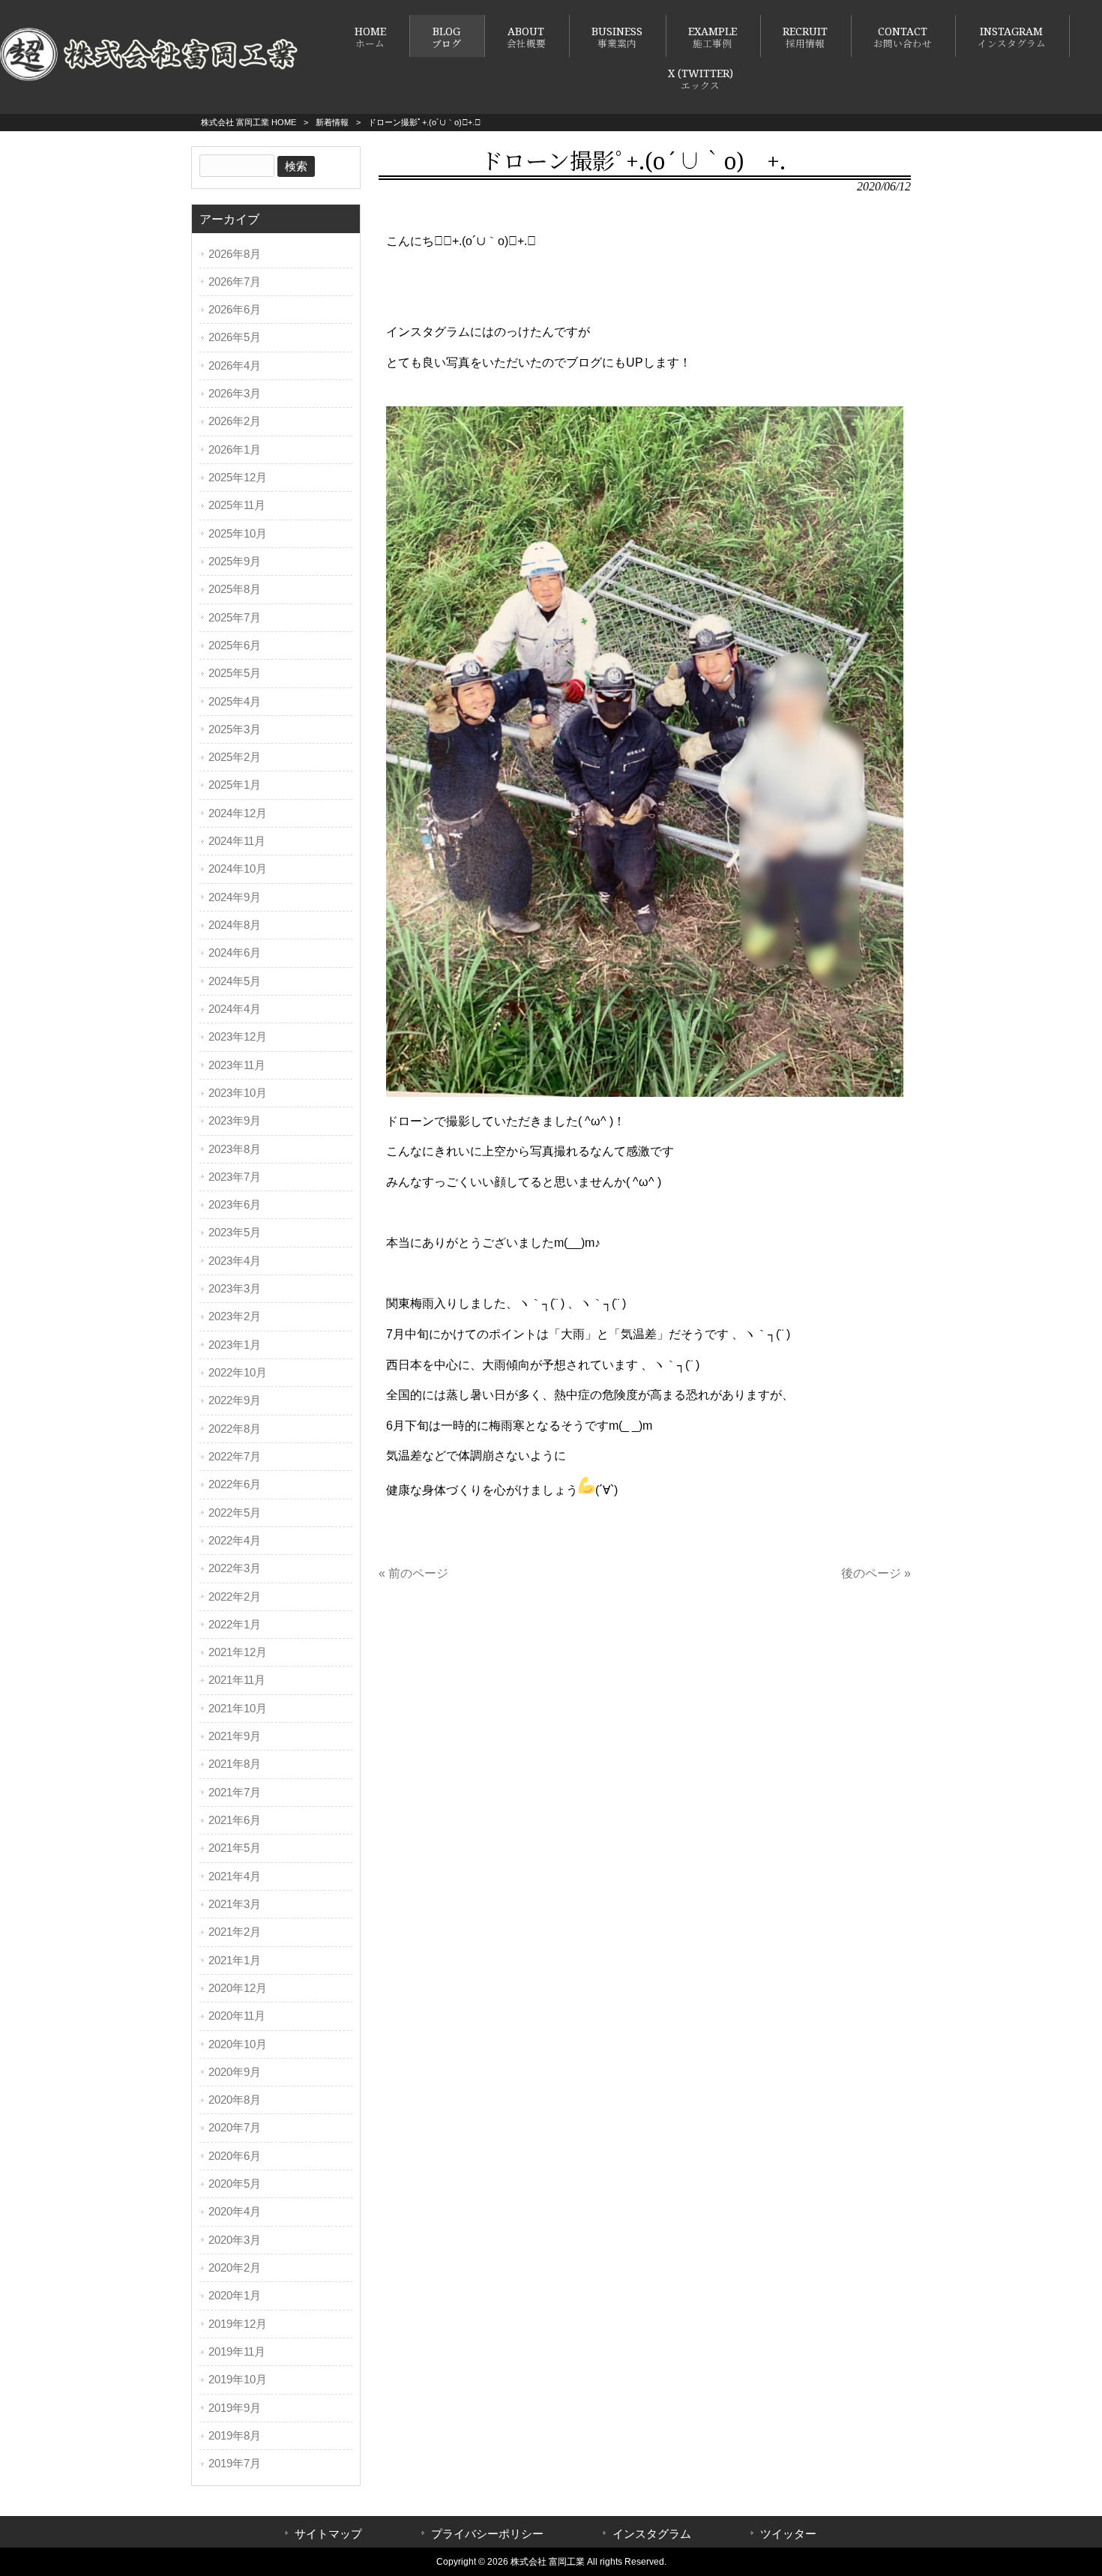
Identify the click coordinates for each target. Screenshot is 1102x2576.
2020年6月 (235, 2156)
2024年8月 (235, 925)
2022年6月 (235, 1484)
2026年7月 (235, 282)
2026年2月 (235, 421)
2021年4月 (235, 1877)
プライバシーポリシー (487, 2534)
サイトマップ (328, 2534)
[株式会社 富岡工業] (150, 78)
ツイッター (788, 2534)
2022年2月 (235, 1597)
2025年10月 (238, 534)
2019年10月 (238, 2380)
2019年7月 (235, 2464)
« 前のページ (413, 1573)
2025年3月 (235, 729)
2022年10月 (238, 1373)
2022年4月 (235, 1541)
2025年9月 (235, 562)
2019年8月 (235, 2436)
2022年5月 (235, 1513)
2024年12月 (238, 813)
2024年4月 (235, 1009)
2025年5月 (235, 673)
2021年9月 (235, 1736)
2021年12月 (238, 1652)
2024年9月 (235, 897)
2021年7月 (235, 1793)
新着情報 (332, 122)
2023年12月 (238, 1037)
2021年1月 (235, 1960)
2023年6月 (235, 1205)
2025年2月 (235, 757)
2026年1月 (235, 450)
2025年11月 (237, 505)
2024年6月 (235, 953)
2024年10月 (238, 869)
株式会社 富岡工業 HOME (249, 122)
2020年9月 (235, 2072)
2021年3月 (235, 1904)
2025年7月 (235, 618)
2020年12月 (238, 1988)
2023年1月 (235, 1345)
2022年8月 (235, 1429)
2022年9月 (235, 1400)
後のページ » (876, 1573)
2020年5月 (235, 2184)
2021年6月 (235, 1820)
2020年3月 (235, 2240)
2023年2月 (235, 1316)
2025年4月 (235, 702)
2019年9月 (235, 2408)
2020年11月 (237, 2016)
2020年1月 (235, 2296)
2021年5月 (235, 1848)
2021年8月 (235, 1764)
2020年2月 (235, 2268)
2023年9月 (235, 1121)
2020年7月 (235, 2128)
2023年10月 (238, 1093)
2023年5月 (235, 1233)
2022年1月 (235, 1625)
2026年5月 (235, 337)
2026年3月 (235, 394)
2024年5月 (235, 981)
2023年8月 (235, 1149)
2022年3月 (235, 1568)
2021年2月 (235, 1932)
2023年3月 (235, 1289)
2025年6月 (235, 645)
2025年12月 (238, 478)
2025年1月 (235, 785)
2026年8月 (235, 254)
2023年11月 (237, 1065)
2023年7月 (235, 1177)
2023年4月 (235, 1261)
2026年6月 (235, 310)
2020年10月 (238, 2044)
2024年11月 (237, 841)
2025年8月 (235, 589)
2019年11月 (237, 2352)
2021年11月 (237, 1680)
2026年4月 (235, 366)
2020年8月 (235, 2100)
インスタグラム (652, 2534)
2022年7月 (235, 1457)
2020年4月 (235, 2212)
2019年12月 (238, 2324)
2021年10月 (238, 1709)
